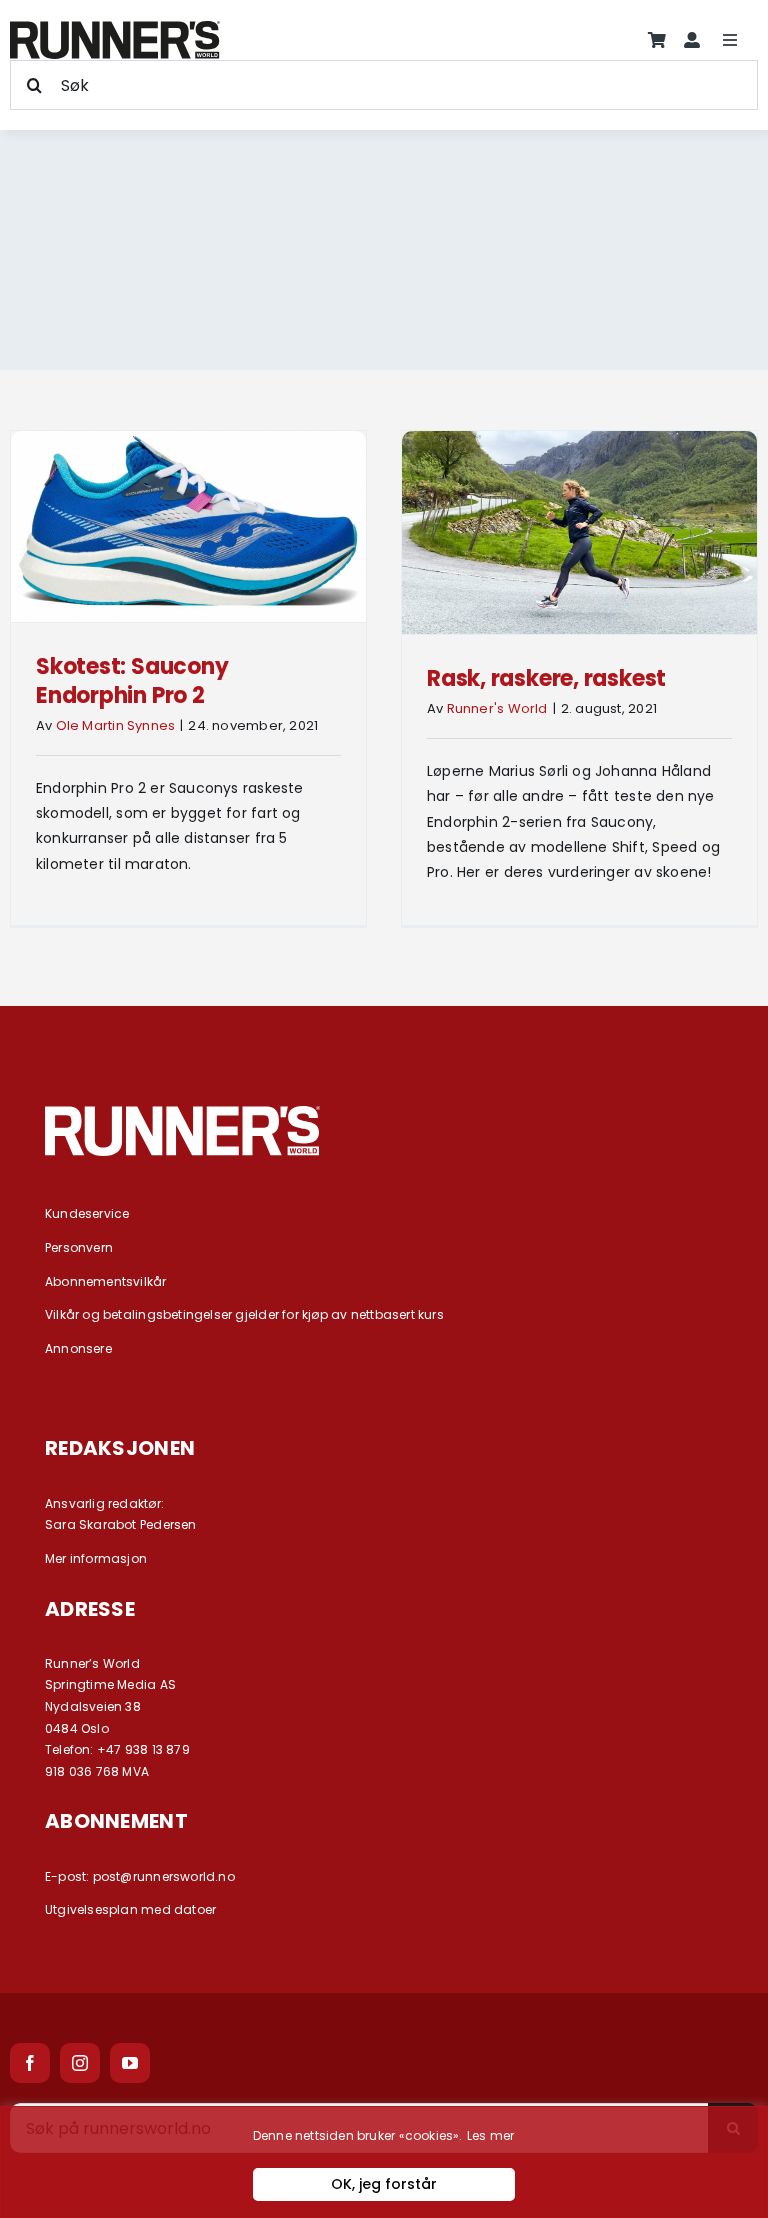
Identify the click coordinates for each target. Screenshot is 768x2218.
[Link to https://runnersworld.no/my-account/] (692, 40)
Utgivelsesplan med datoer (130, 1909)
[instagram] (80, 2063)
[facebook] (30, 2063)
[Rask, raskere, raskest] (579, 532)
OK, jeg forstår (384, 2184)
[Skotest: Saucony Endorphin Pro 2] (188, 526)
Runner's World (497, 708)
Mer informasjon (96, 1558)
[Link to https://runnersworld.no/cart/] (657, 40)
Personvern (79, 1247)
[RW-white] (182, 1113)
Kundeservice (87, 1213)
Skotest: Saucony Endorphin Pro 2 (132, 681)
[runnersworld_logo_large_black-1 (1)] (115, 28)
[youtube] (130, 2063)
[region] (384, 2162)
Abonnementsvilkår (106, 1281)
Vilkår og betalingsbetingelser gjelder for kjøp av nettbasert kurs (244, 1314)
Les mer (490, 2135)
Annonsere (78, 1348)
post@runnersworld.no (164, 1876)
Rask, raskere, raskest (546, 678)
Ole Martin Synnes (116, 725)
